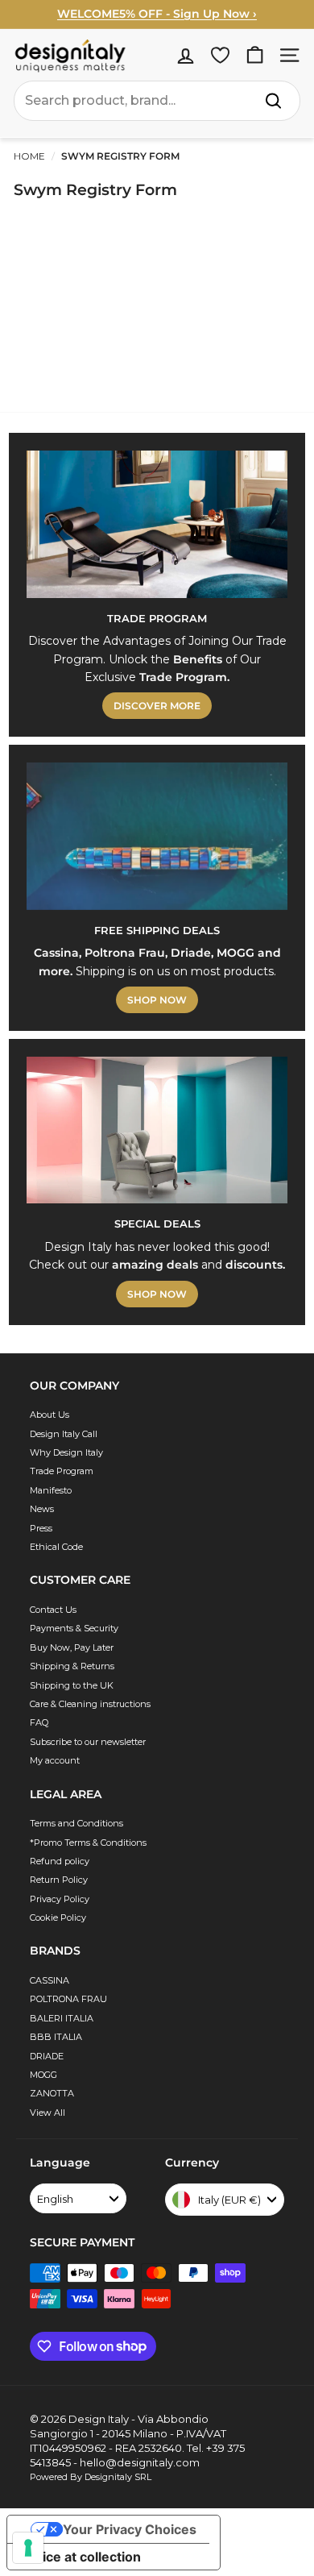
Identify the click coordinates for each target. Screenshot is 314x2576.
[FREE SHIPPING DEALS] (157, 836)
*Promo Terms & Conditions (88, 1843)
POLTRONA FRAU (68, 1999)
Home (29, 156)
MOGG (43, 2075)
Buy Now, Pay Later (72, 1647)
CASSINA (50, 1980)
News (42, 1509)
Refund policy (60, 1861)
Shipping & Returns (72, 1666)
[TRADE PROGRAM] (157, 524)
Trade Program (62, 1471)
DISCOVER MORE (157, 706)
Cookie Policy (58, 1917)
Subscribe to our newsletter (88, 1742)
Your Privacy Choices (130, 2529)
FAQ (39, 1722)
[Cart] (255, 55)
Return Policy (59, 1880)
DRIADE (47, 2056)
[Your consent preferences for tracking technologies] (28, 2548)
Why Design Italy (66, 1452)
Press (41, 1528)
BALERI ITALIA (62, 2018)
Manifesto (51, 1490)
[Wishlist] (220, 55)
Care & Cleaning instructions (90, 1704)
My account (55, 1760)
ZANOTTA (52, 2093)
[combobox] (157, 101)
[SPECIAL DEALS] (157, 1130)
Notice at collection (81, 2557)
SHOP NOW (157, 1000)
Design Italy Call (64, 1434)
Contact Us (53, 1610)
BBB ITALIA (56, 2037)
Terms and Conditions (76, 1823)
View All (48, 2113)
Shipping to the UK (72, 1685)
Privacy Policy (60, 1899)
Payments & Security (74, 1628)
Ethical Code (56, 1547)
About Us (50, 1415)
